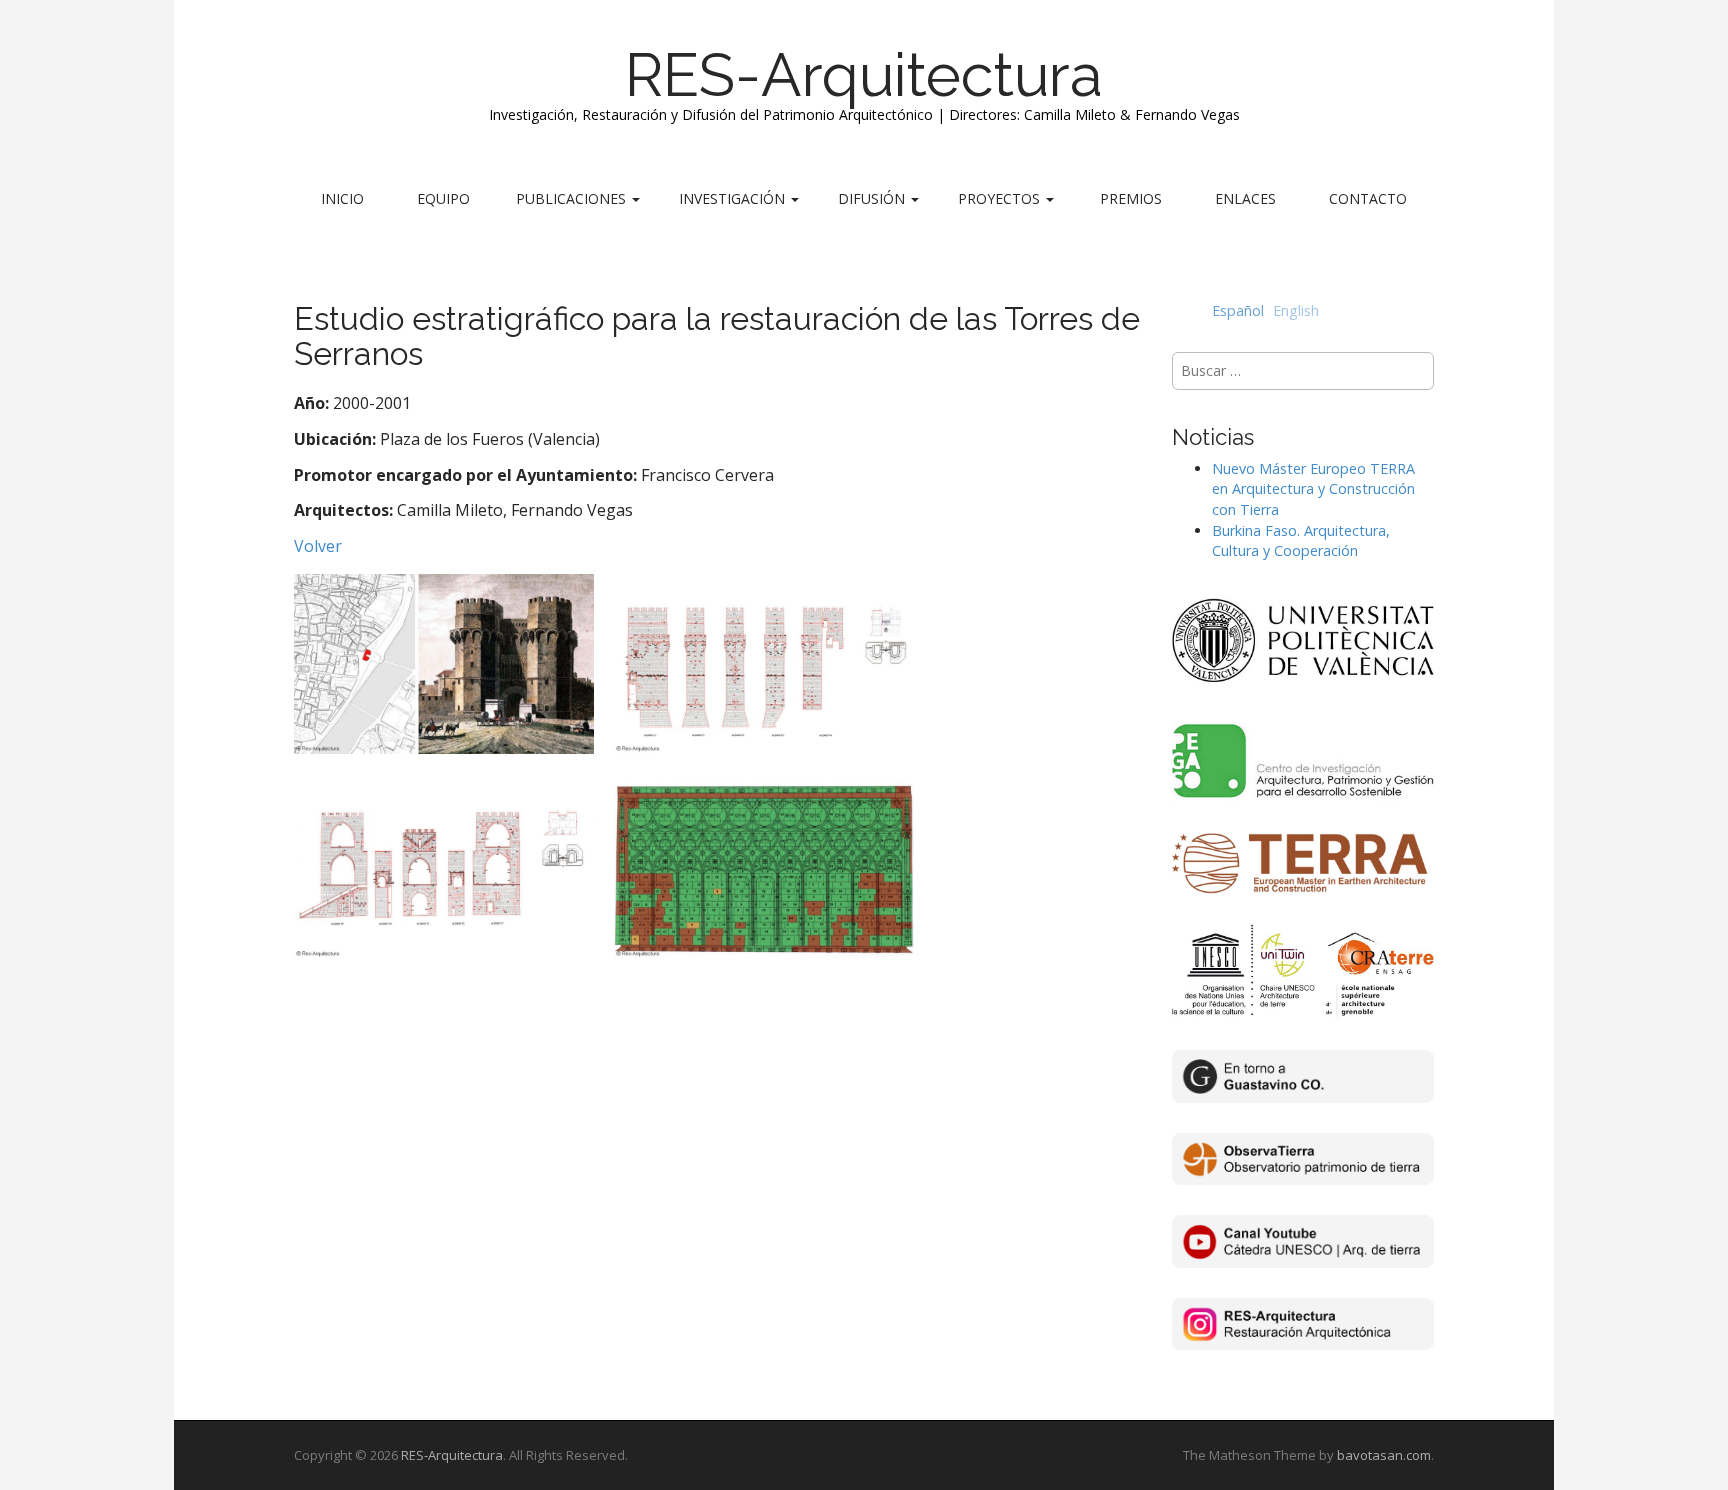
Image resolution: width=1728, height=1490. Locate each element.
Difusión (873, 198)
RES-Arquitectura (864, 75)
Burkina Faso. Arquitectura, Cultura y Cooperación (1301, 541)
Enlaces (1245, 198)
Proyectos (1001, 198)
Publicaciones (573, 198)
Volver (318, 546)
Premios (1131, 198)
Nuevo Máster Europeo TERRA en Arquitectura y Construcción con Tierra (1313, 489)
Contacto (1368, 198)
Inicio (342, 198)
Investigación (734, 198)
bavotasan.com (1384, 1455)
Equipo (443, 198)
